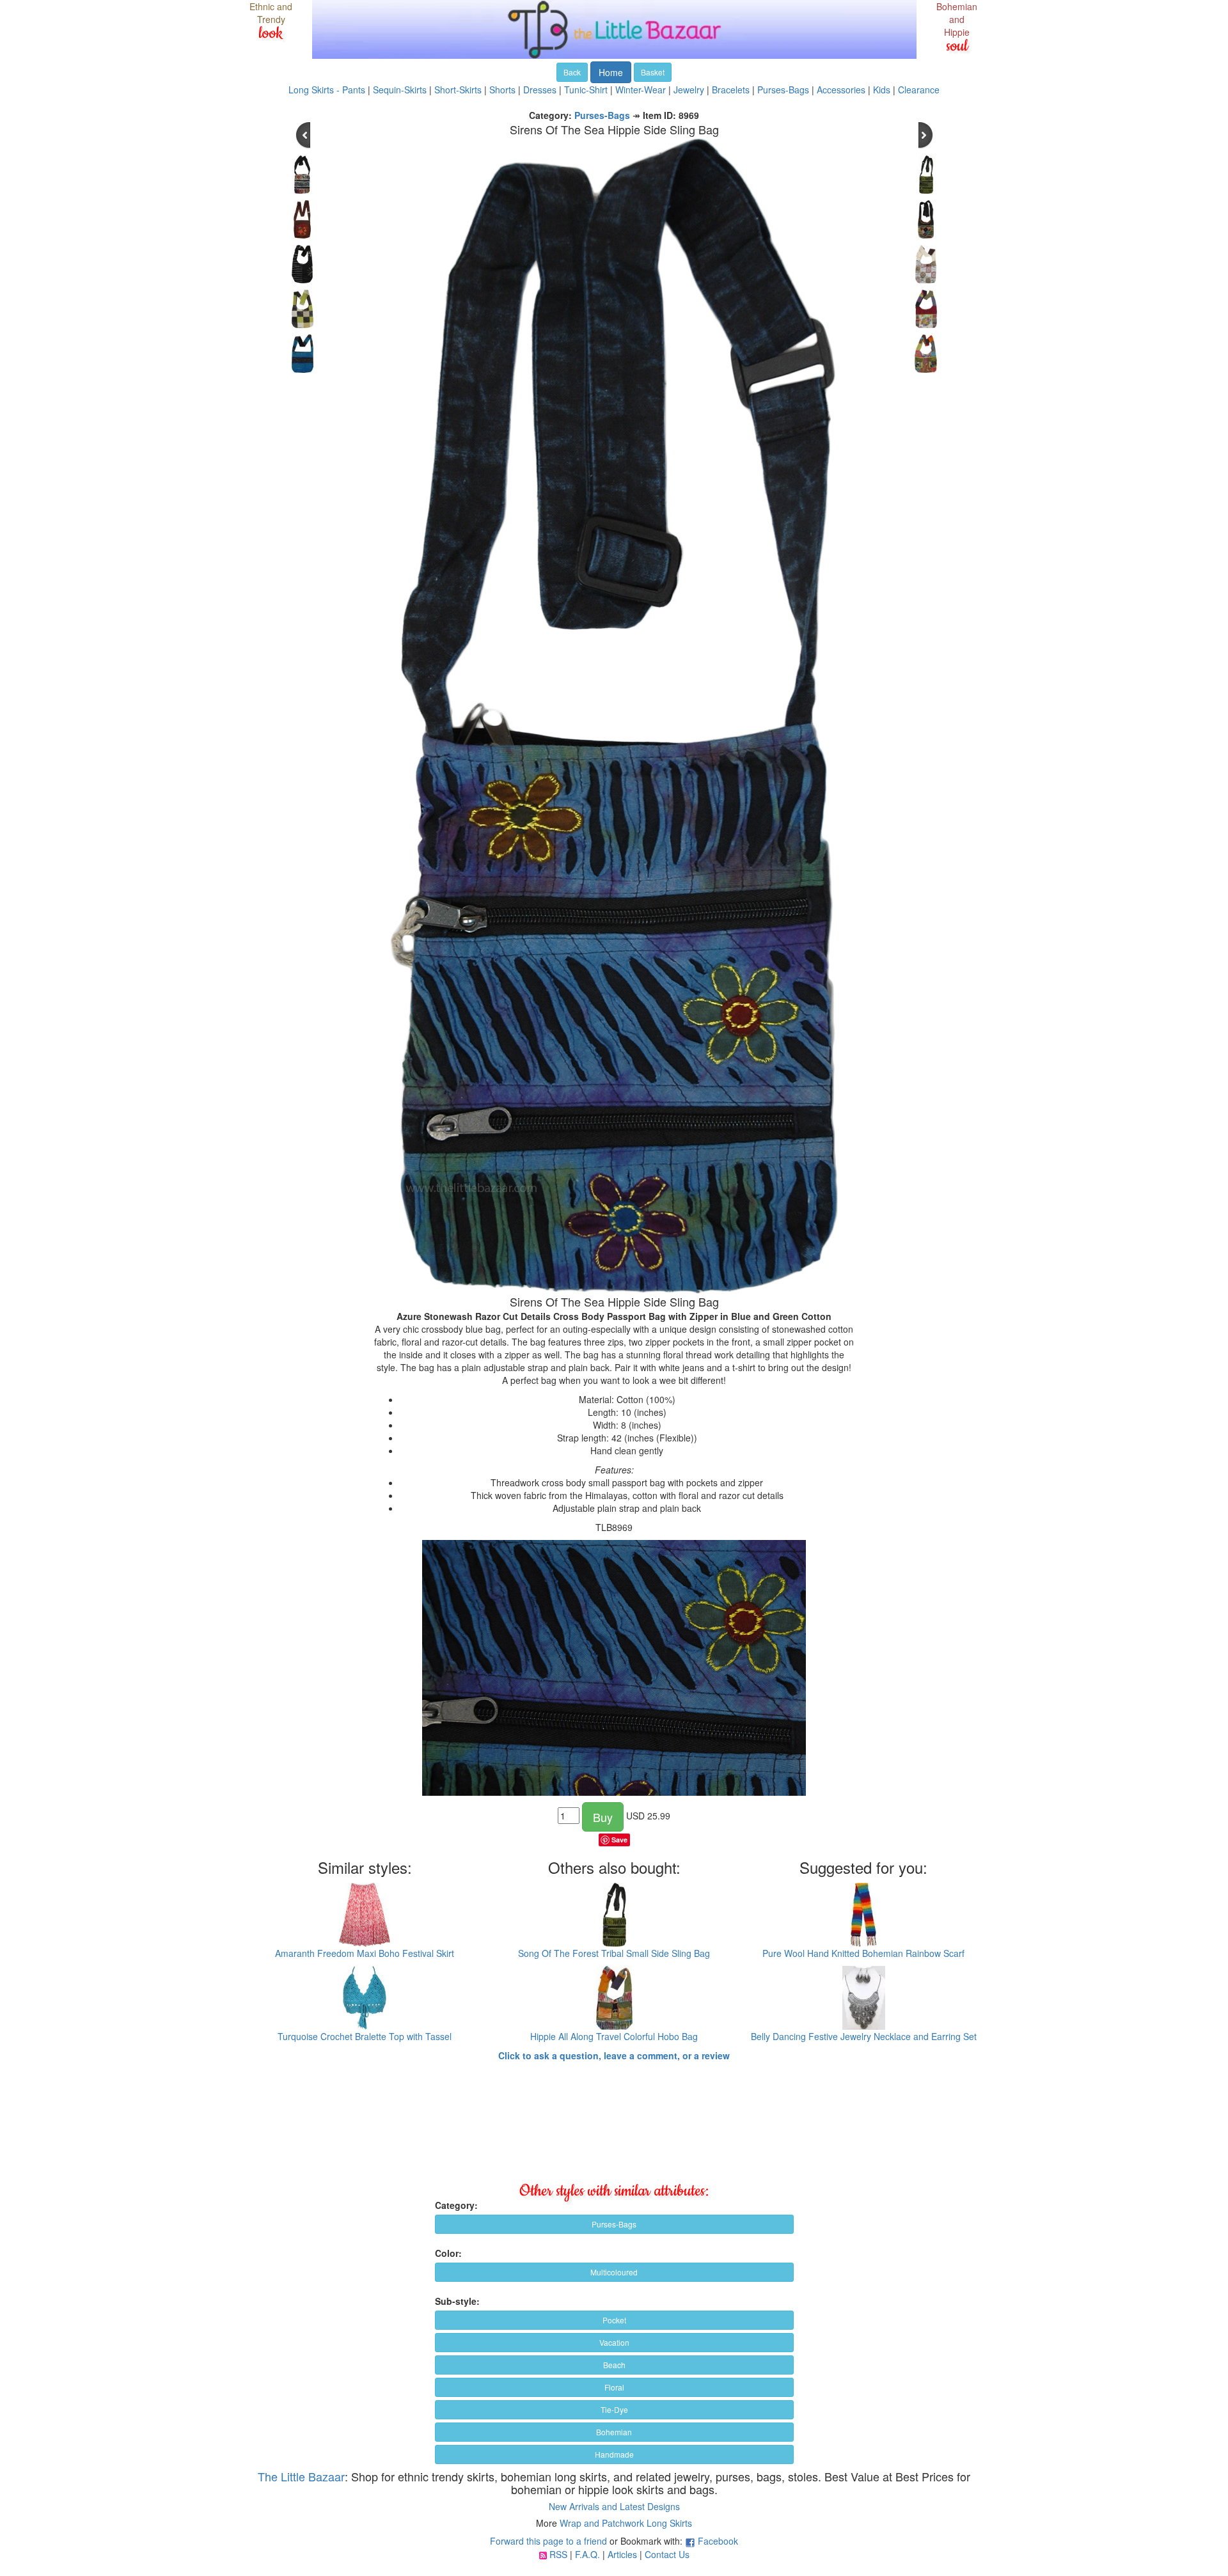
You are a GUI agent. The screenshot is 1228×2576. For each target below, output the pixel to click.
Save (619, 1840)
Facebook (718, 2541)
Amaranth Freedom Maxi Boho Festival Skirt (365, 1953)
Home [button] (611, 72)
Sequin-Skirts (400, 90)
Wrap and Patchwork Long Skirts (626, 2523)
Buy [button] (603, 1817)
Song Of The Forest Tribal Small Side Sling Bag (614, 1953)
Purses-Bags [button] (614, 2224)
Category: (456, 2205)
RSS (558, 2554)
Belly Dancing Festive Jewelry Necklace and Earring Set (864, 2036)
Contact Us (667, 2554)
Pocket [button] (614, 2320)
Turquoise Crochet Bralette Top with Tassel (365, 2036)
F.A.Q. (587, 2554)
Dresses (540, 90)
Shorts (502, 90)
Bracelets (731, 90)
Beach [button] (614, 2365)
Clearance (919, 90)
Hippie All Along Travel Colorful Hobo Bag (614, 2036)
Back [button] (572, 72)
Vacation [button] (614, 2342)
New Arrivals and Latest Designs (614, 2506)
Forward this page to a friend (548, 2541)
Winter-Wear (641, 90)
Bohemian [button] (614, 2432)
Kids (882, 90)
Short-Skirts (458, 90)
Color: (448, 2253)
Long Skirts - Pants (327, 90)
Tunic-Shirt (586, 90)
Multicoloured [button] (614, 2272)
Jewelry (689, 90)
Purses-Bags (783, 90)
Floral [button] (614, 2387)
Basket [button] (653, 72)
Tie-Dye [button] (614, 2409)
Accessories (841, 90)
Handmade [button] (614, 2454)
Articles (622, 2554)
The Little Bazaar (301, 2476)
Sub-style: (457, 2301)
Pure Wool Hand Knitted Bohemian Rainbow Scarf (863, 1953)
